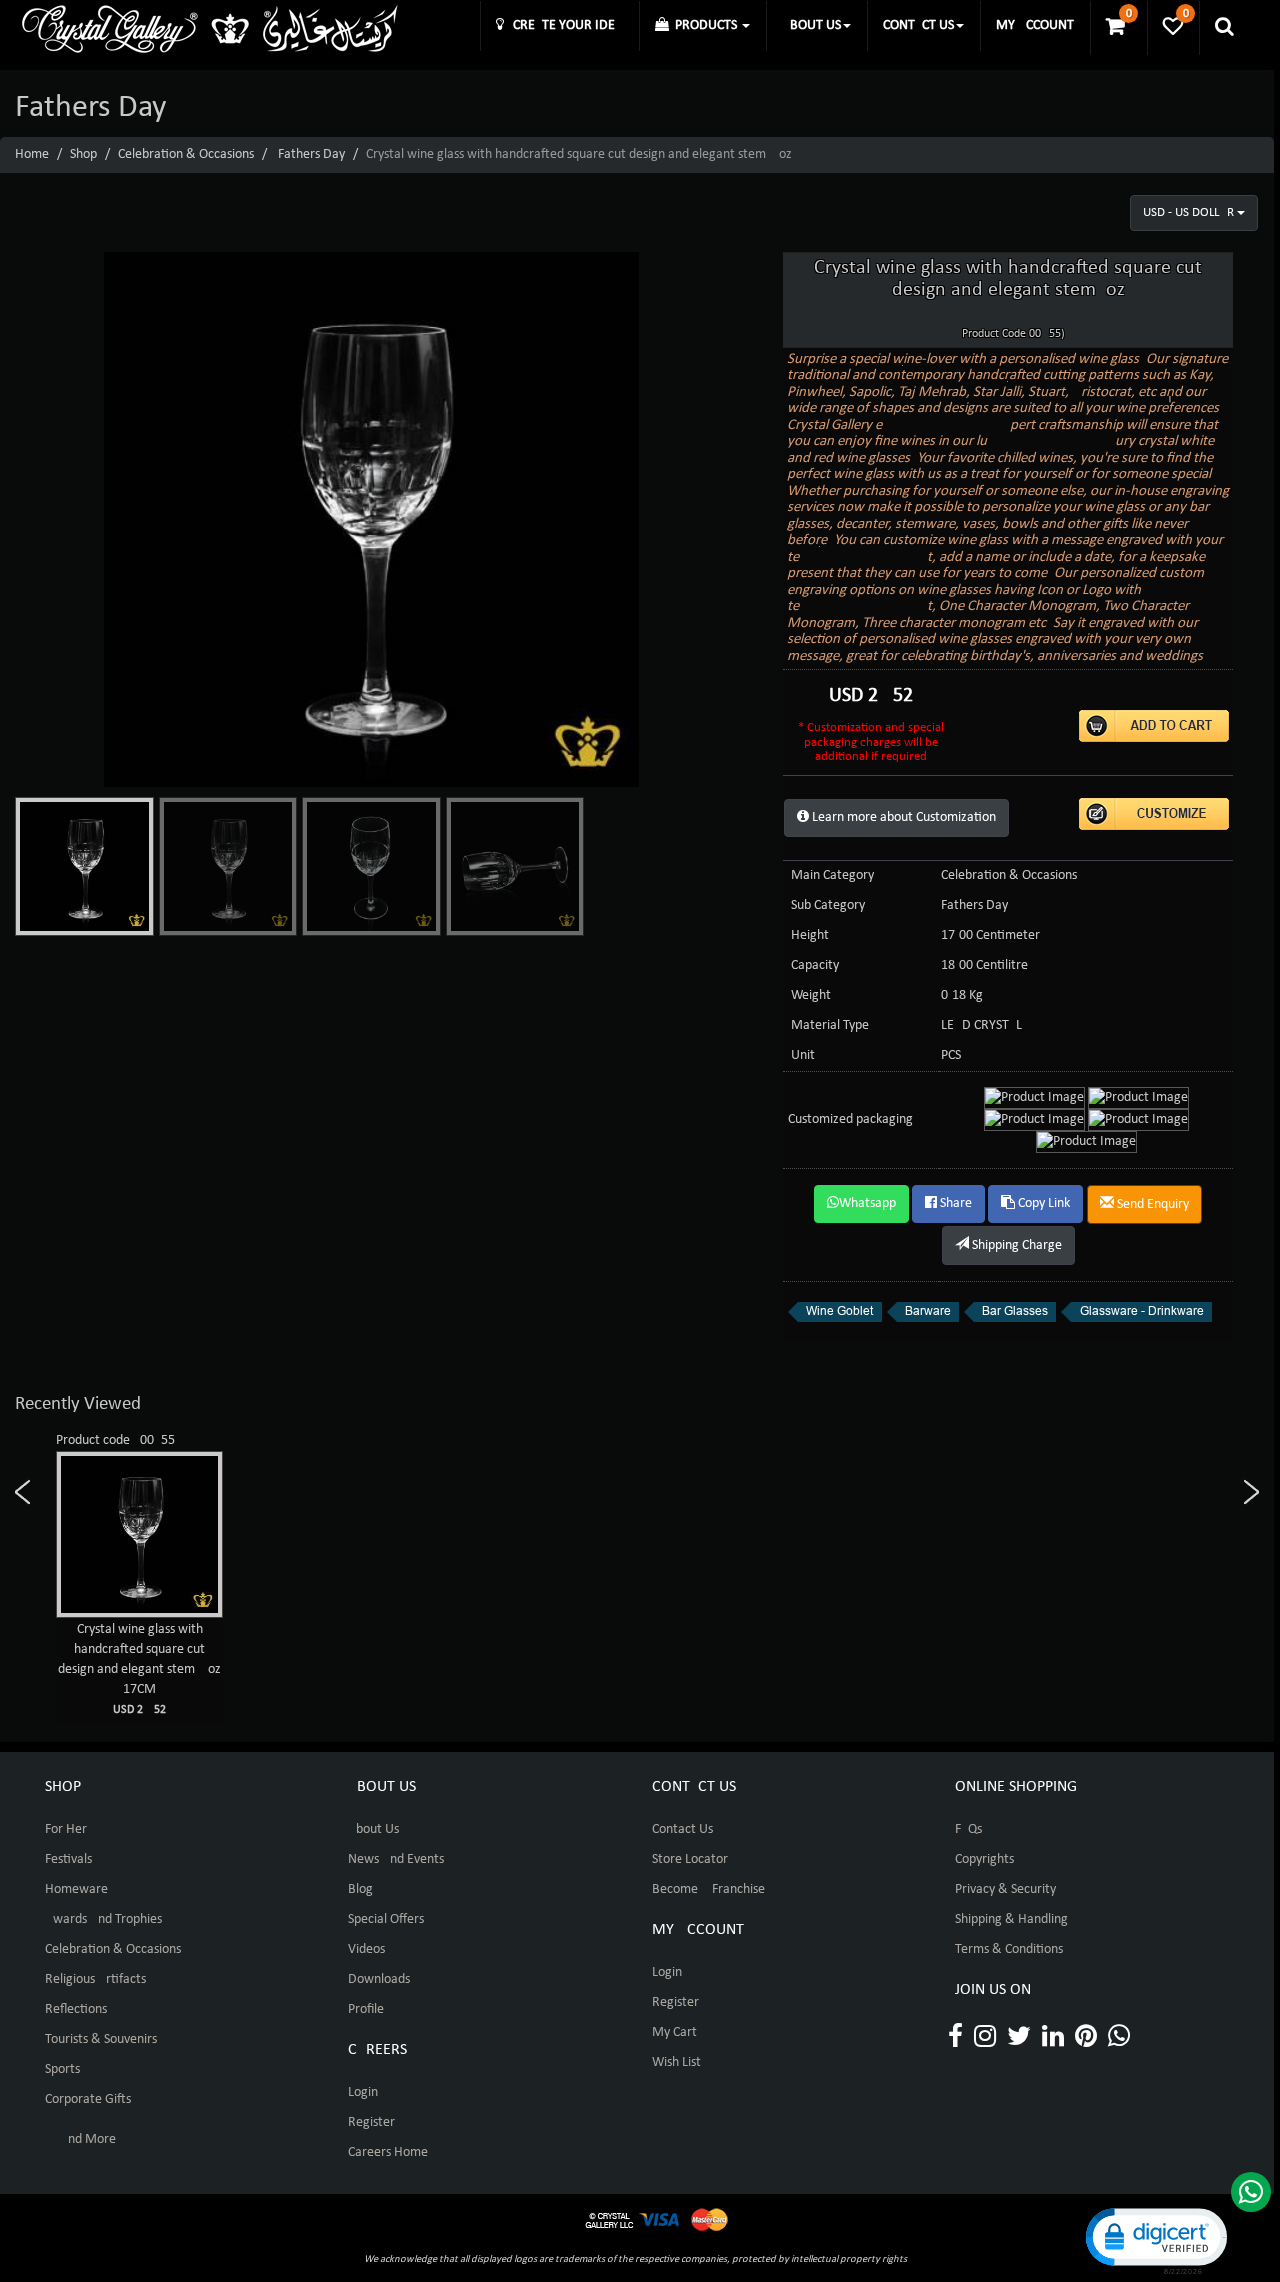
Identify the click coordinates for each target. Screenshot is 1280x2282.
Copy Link (1042, 1203)
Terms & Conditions (1009, 1949)
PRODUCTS (704, 25)
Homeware (76, 1889)
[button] (1155, 2239)
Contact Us (682, 1829)
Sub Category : (831, 905)
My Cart (674, 2032)
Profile (366, 2009)
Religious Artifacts (95, 1979)
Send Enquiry (1151, 1204)
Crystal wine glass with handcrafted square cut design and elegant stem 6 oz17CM (139, 1669)
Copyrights (984, 1859)
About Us (373, 1829)
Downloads (379, 1979)
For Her (66, 1829)
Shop (83, 154)
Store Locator (690, 1859)
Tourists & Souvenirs (101, 2039)
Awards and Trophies (103, 1919)
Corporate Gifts (88, 2099)
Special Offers (386, 1919)
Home (32, 154)
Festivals (68, 1859)
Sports (62, 2069)
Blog (360, 1889)
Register (371, 2122)
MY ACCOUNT (1035, 25)
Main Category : (836, 875)
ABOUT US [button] (811, 25)
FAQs (968, 1829)
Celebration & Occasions (186, 154)
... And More (80, 2139)
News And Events (396, 1859)
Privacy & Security (1005, 1889)
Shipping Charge (1015, 1245)
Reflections (76, 2009)
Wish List (676, 2062)
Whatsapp (867, 1203)
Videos (366, 1949)
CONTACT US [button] (918, 25)
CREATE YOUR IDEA (563, 25)
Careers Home (388, 2152)
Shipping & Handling (1011, 1919)
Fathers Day (311, 154)
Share (954, 1203)
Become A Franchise (708, 1889)
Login (363, 2092)
